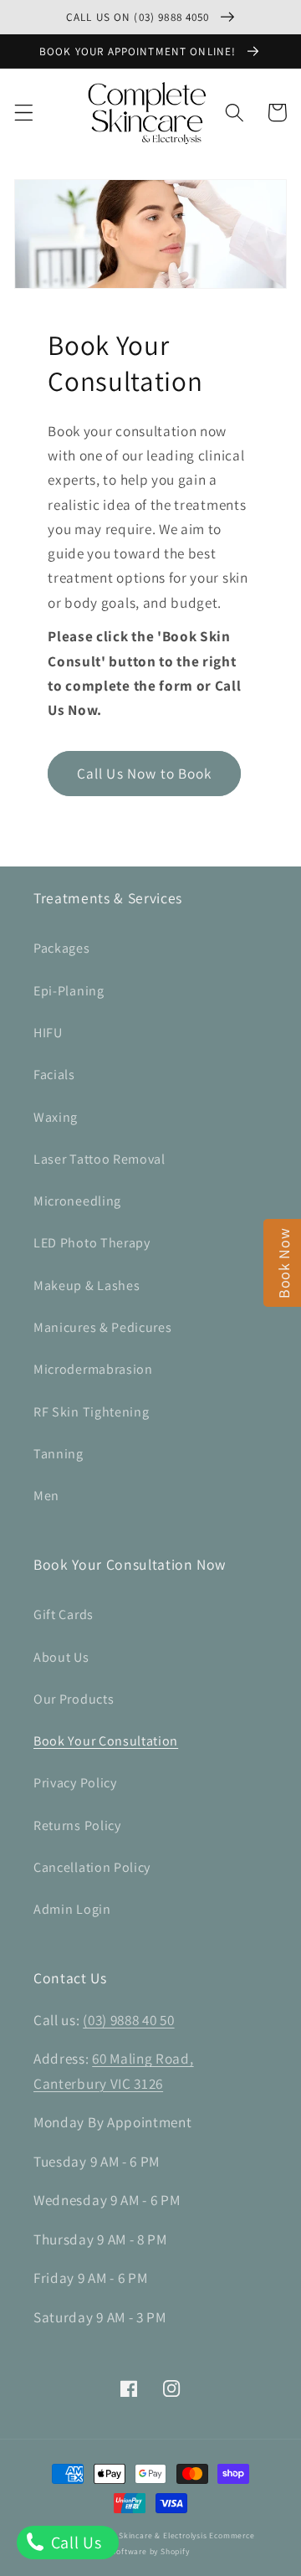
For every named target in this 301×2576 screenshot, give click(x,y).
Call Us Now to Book (145, 773)
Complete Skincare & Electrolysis (143, 2535)
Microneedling (77, 1201)
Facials (54, 1075)
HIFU (48, 1033)
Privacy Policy (75, 1783)
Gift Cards (64, 1614)
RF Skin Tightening (91, 1412)
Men (46, 1496)
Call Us (74, 2543)
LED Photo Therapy (92, 1243)
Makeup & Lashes (87, 1285)
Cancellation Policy (92, 1867)
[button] (24, 113)
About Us (61, 1657)
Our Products (74, 1699)
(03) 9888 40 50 (128, 2020)
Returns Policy (77, 1825)
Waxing (56, 1117)
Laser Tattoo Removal (99, 1159)
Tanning (59, 1454)
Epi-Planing (69, 991)
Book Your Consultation (106, 1741)
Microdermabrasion (93, 1369)
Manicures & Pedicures (103, 1327)
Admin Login (72, 1909)
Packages (62, 948)
